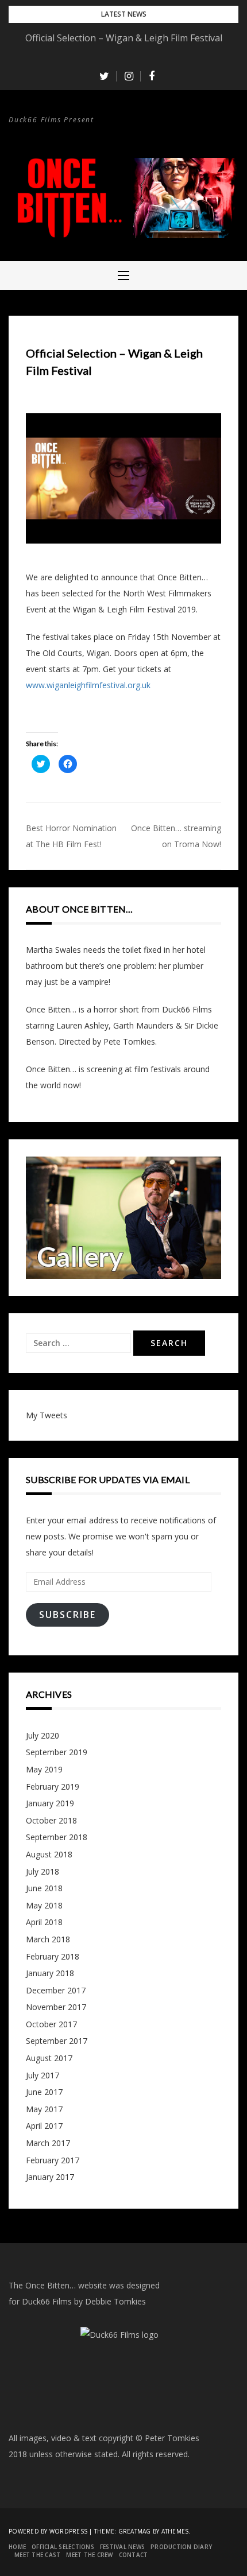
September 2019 (57, 1752)
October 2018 (51, 1820)
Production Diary (181, 2547)
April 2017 (44, 2126)
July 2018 (43, 1871)
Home (17, 2547)
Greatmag (135, 2531)
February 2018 (53, 1956)
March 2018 (48, 1939)
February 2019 (53, 1786)
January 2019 (50, 1803)
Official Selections (63, 2547)
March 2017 (48, 2143)
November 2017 (56, 2007)
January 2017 (50, 2177)
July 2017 (43, 2075)
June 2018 (44, 1888)
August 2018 (49, 1854)
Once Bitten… (52, 138)
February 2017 (53, 2160)
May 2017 (44, 2109)
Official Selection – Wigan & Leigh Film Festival (124, 38)
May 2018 (44, 1905)
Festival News (122, 2547)
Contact (134, 2555)
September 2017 (57, 2041)
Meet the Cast (37, 2555)
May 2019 (44, 1769)
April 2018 (44, 1922)
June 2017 (44, 2092)
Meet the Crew (89, 2555)
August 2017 (49, 2058)
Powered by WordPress (48, 2531)
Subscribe (67, 1615)
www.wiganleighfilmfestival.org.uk (88, 685)
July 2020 (43, 1735)
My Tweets (47, 1415)
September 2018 (57, 1837)
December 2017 (56, 1990)
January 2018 (50, 1973)
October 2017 (51, 2024)
